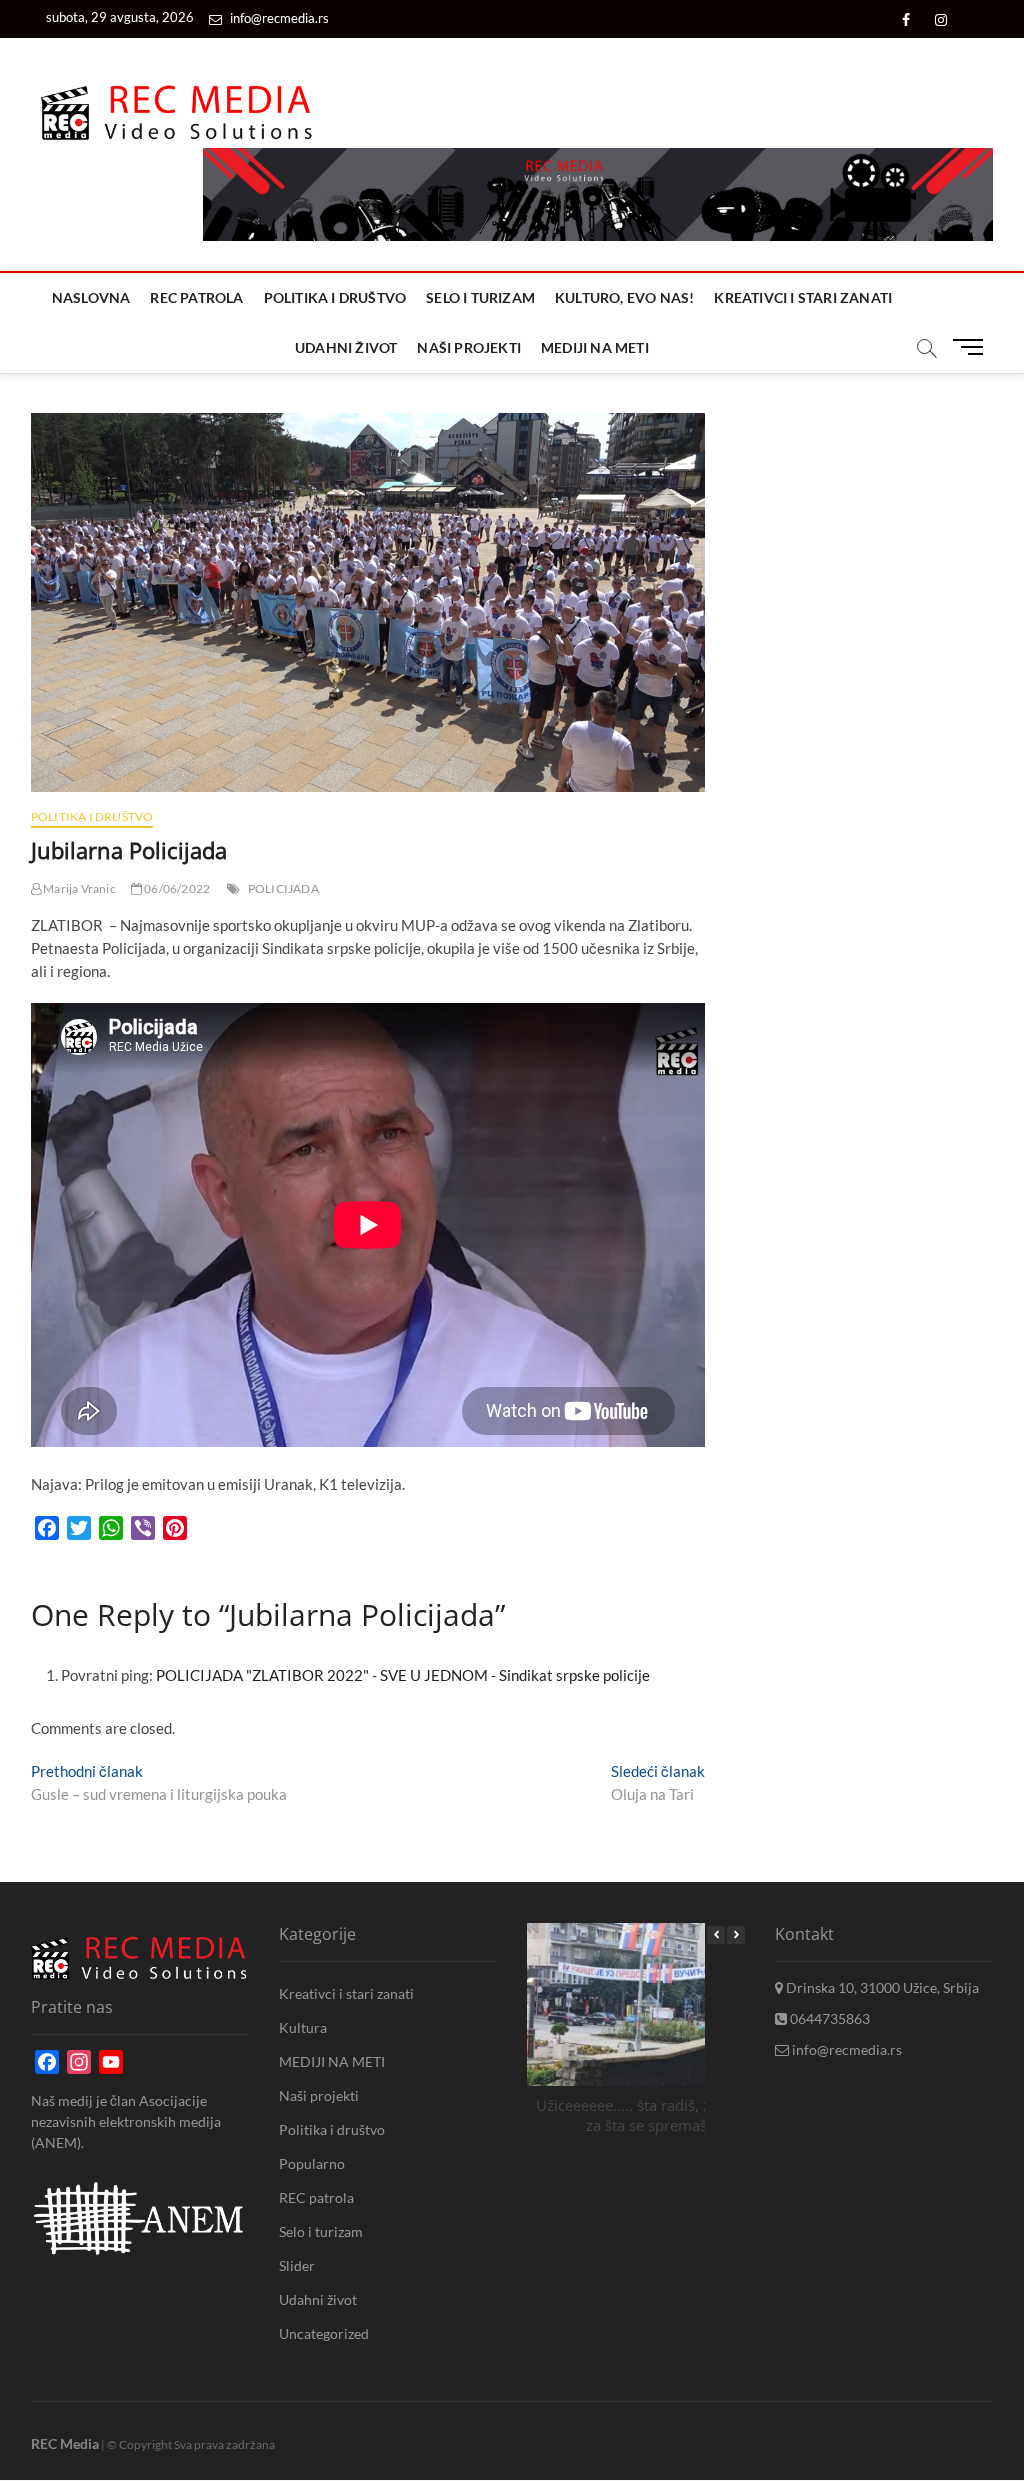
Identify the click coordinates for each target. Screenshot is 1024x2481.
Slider (297, 2265)
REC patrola (196, 297)
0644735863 (828, 2018)
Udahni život (346, 347)
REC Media (65, 2443)
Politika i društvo (335, 297)
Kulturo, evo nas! (624, 297)
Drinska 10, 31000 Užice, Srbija (881, 1987)
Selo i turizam (480, 297)
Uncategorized (324, 2333)
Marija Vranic (78, 888)
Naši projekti (469, 347)
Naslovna (91, 297)
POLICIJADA (283, 888)
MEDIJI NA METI (595, 347)
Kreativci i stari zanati (803, 297)
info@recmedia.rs (278, 18)
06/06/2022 (176, 888)
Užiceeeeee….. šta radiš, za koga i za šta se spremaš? (649, 2114)
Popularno (312, 2163)
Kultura (303, 2027)
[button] (736, 1935)
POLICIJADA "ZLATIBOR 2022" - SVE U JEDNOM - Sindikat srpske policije (403, 1675)
